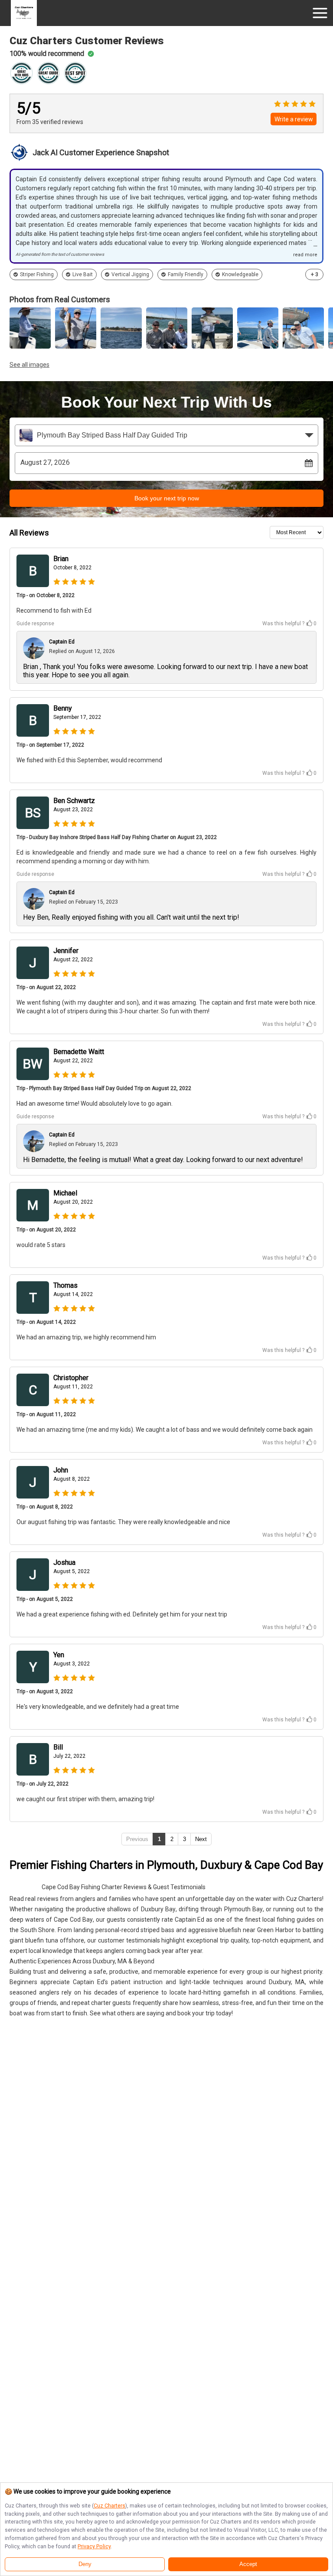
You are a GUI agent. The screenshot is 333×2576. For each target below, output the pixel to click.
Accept (248, 2564)
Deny (85, 2564)
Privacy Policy (94, 2546)
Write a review (294, 119)
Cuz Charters (109, 2506)
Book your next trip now (167, 498)
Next (201, 1839)
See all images (29, 365)
